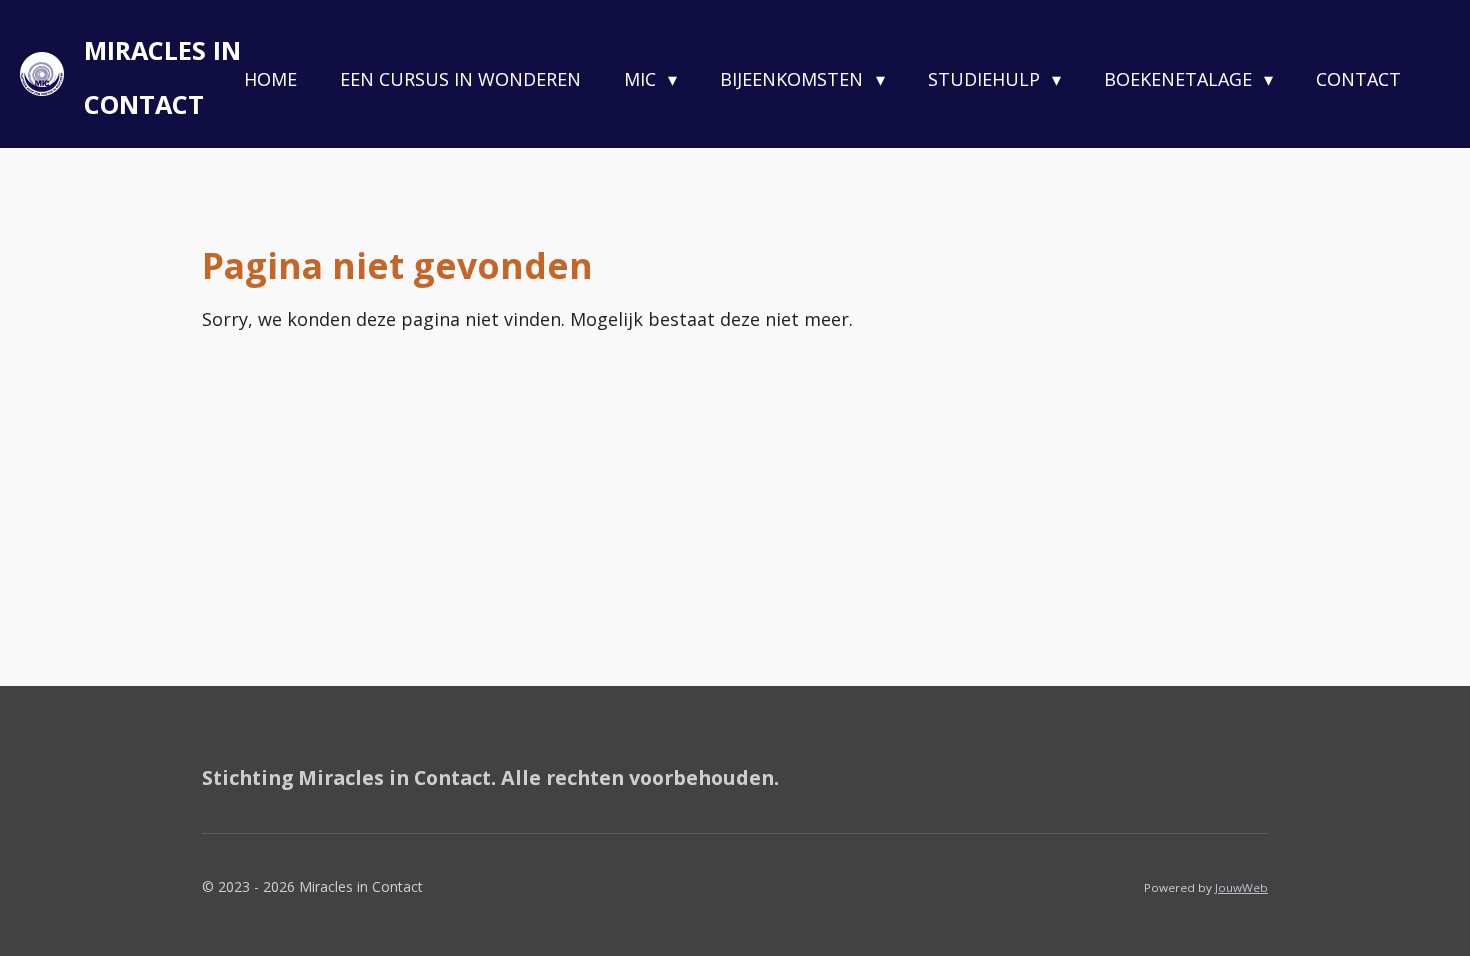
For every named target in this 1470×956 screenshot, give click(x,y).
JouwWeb (1241, 887)
